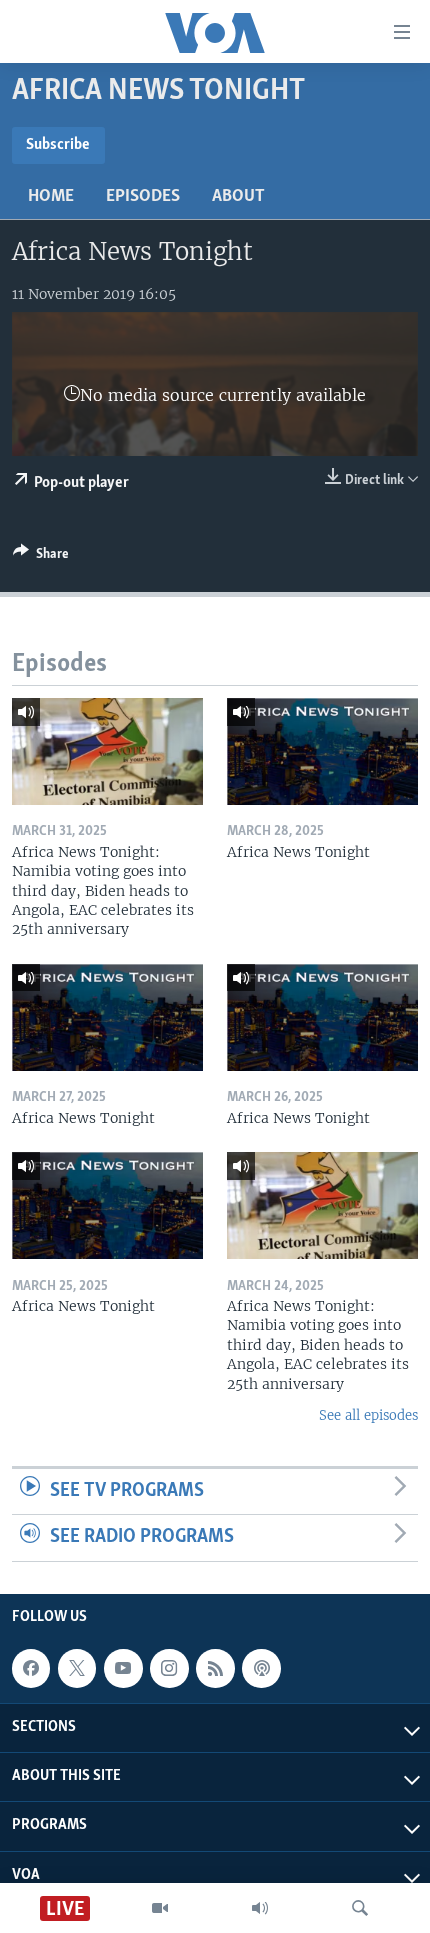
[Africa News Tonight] (322, 751)
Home (51, 197)
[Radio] (260, 1908)
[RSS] (215, 1668)
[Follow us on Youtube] (123, 1668)
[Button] (41, 557)
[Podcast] (261, 1668)
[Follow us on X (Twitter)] (77, 1668)
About (238, 197)
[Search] (360, 1908)
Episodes (143, 197)
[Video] (160, 1908)
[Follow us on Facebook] (31, 1668)
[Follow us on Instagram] (169, 1668)
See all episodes (368, 1415)
